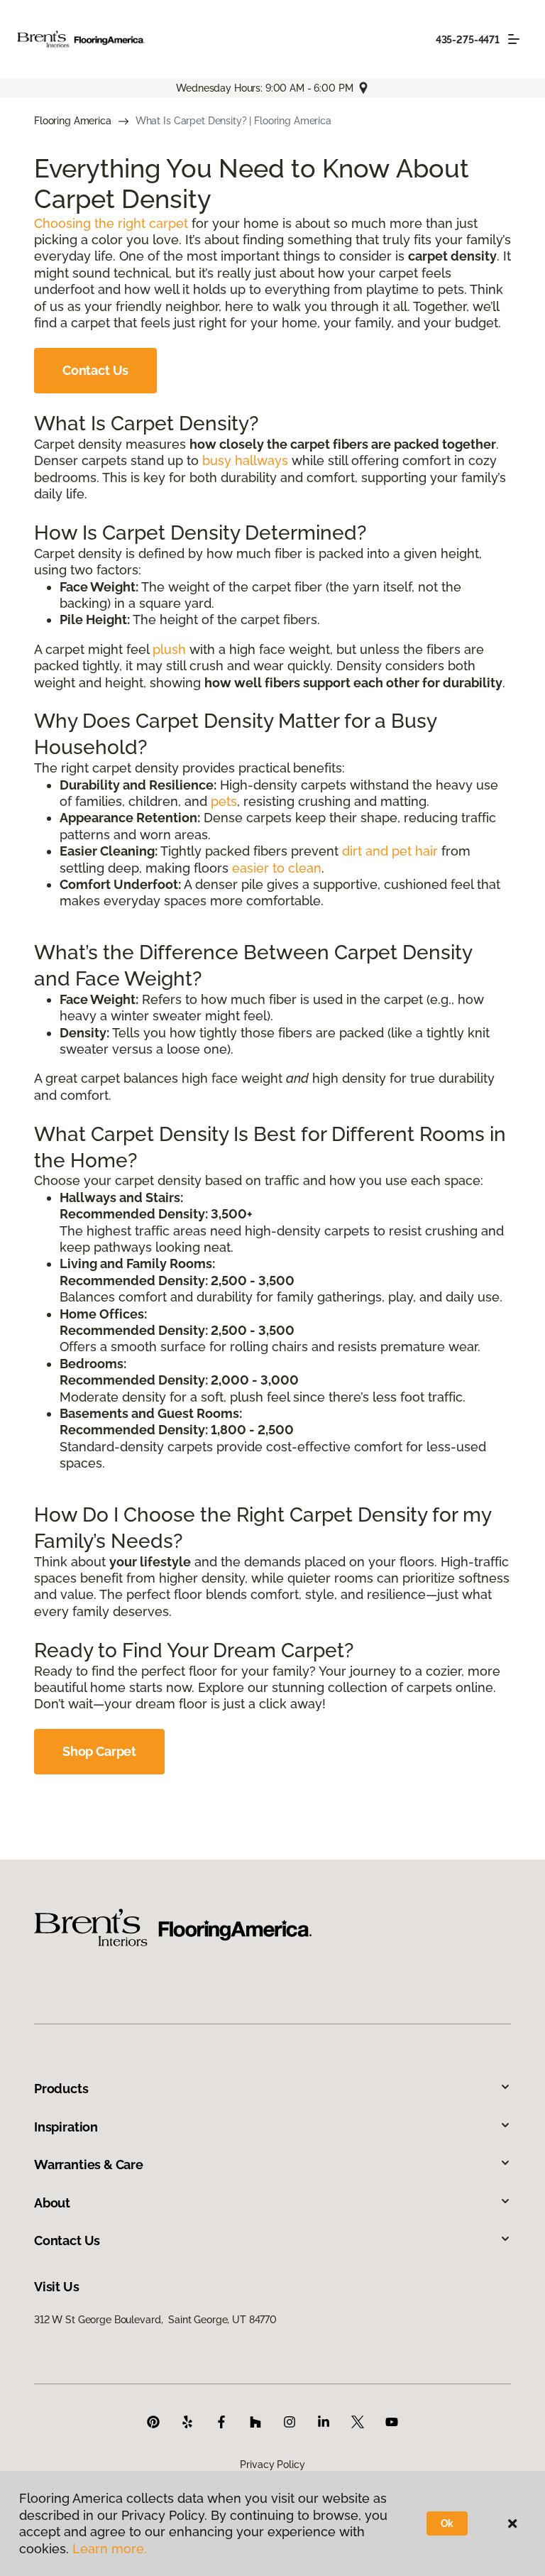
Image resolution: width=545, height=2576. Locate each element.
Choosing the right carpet (111, 223)
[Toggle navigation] (514, 39)
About (52, 2203)
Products (61, 2089)
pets (224, 801)
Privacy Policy (272, 2465)
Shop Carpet (99, 1751)
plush (169, 649)
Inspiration (66, 2127)
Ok (447, 2523)
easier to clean (277, 868)
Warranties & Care (89, 2165)
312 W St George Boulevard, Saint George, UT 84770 (155, 2320)
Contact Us (95, 370)
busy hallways (245, 460)
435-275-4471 (468, 40)
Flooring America (73, 121)
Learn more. (110, 2549)
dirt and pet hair (390, 851)
